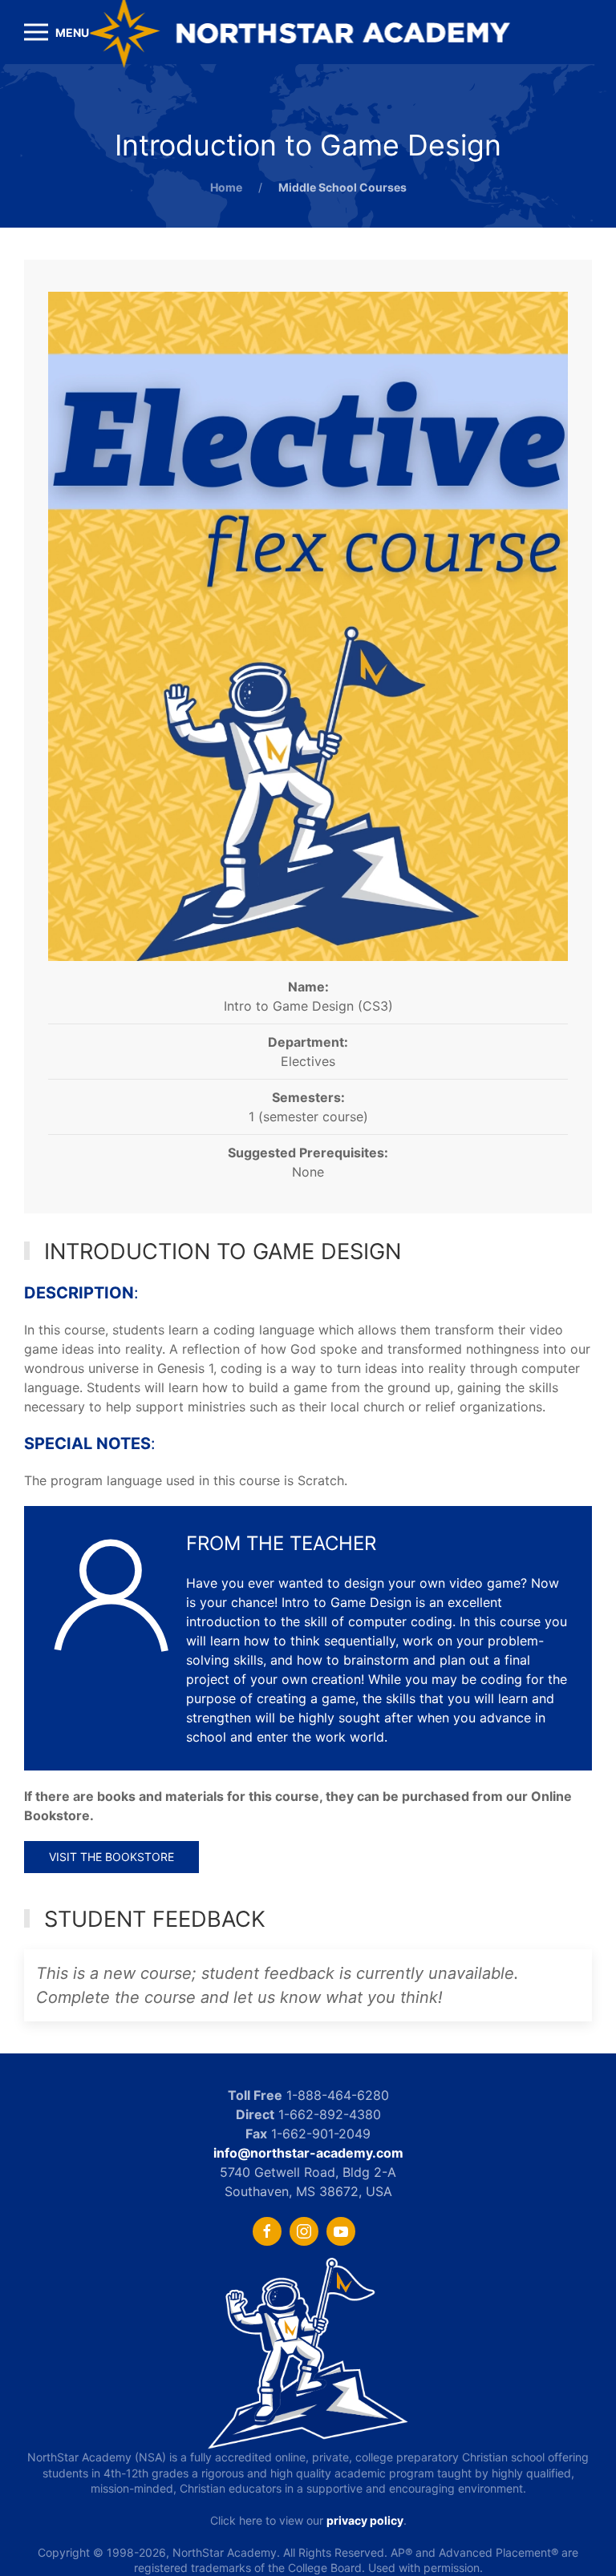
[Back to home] (308, 32)
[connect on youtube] (341, 2231)
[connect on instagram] (304, 2231)
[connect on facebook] (267, 2231)
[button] (57, 32)
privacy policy (365, 2520)
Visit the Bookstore (111, 1857)
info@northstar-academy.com (308, 2153)
